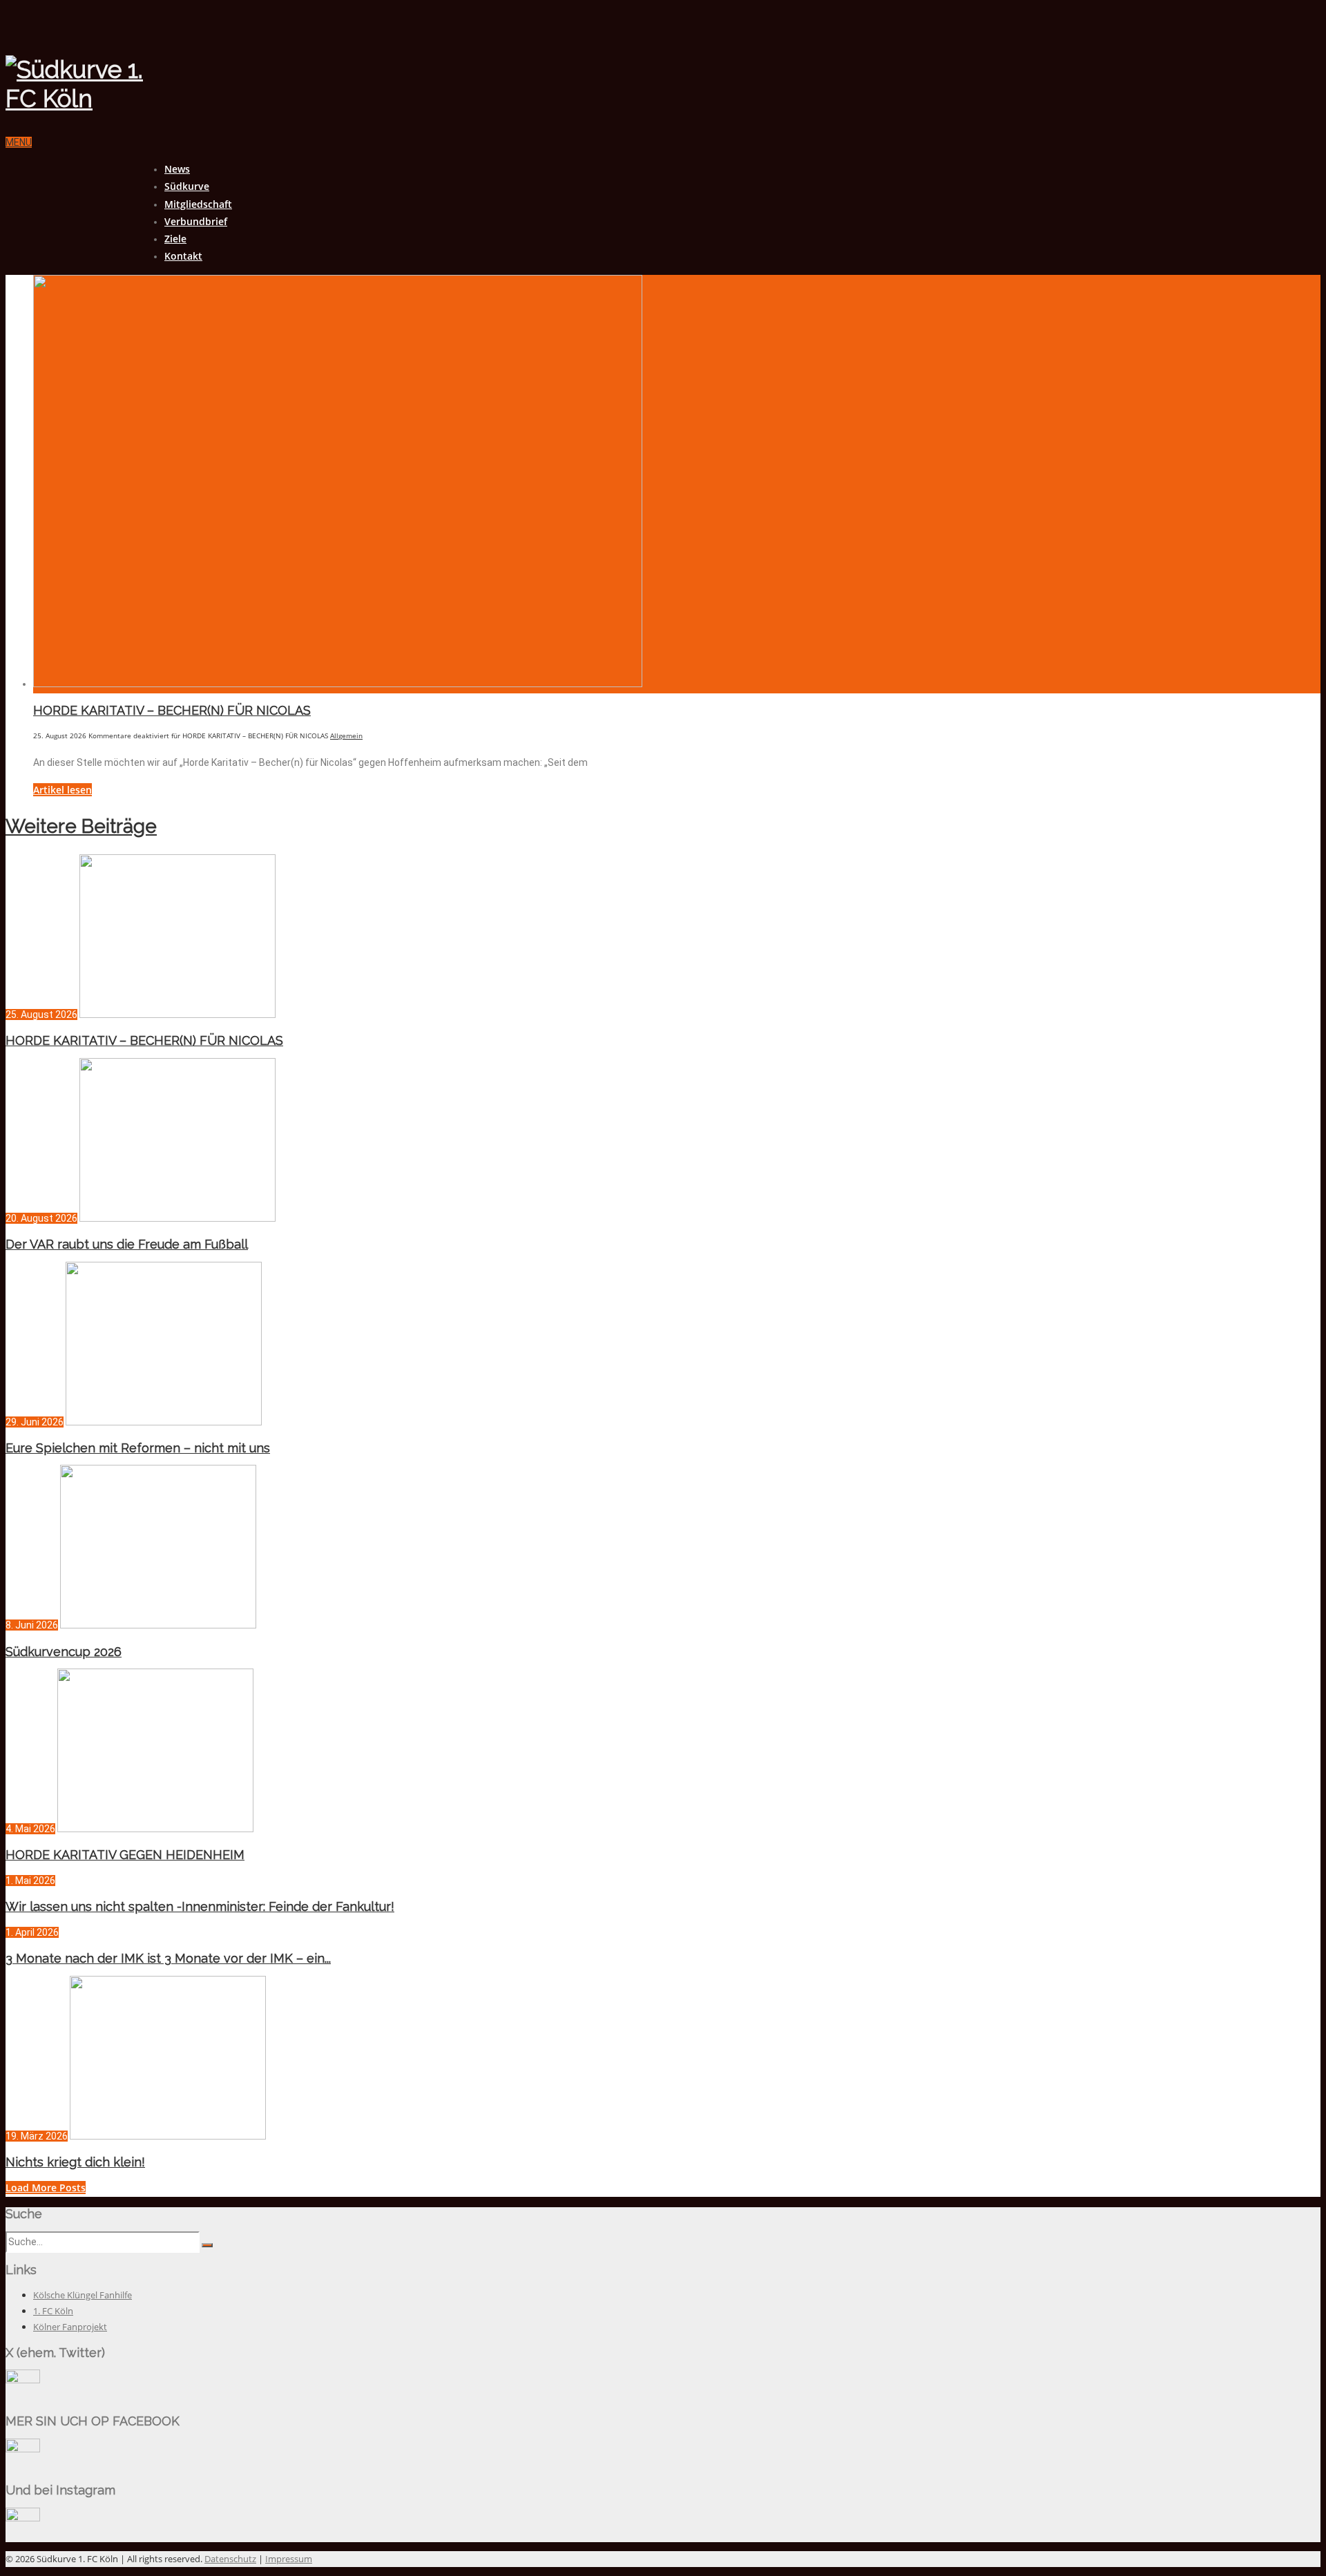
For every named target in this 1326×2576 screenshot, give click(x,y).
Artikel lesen (63, 790)
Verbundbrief (196, 221)
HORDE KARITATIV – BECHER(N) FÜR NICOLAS (172, 710)
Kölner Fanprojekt (70, 2327)
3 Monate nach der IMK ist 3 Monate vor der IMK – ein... (168, 1958)
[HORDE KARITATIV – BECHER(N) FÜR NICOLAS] (338, 684)
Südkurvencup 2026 (64, 1652)
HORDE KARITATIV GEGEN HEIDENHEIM (125, 1855)
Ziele (175, 239)
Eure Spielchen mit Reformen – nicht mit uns (138, 1448)
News (177, 169)
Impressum (289, 2559)
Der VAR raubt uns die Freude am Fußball (127, 1244)
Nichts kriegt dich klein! (75, 2162)
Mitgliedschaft (198, 204)
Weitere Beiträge (81, 826)
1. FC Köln (53, 2311)
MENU (19, 142)
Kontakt (183, 256)
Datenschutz (230, 2559)
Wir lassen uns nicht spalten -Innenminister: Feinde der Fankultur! (200, 1906)
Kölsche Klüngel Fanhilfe (83, 2295)
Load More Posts (46, 2188)
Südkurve (187, 186)
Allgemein (346, 736)
